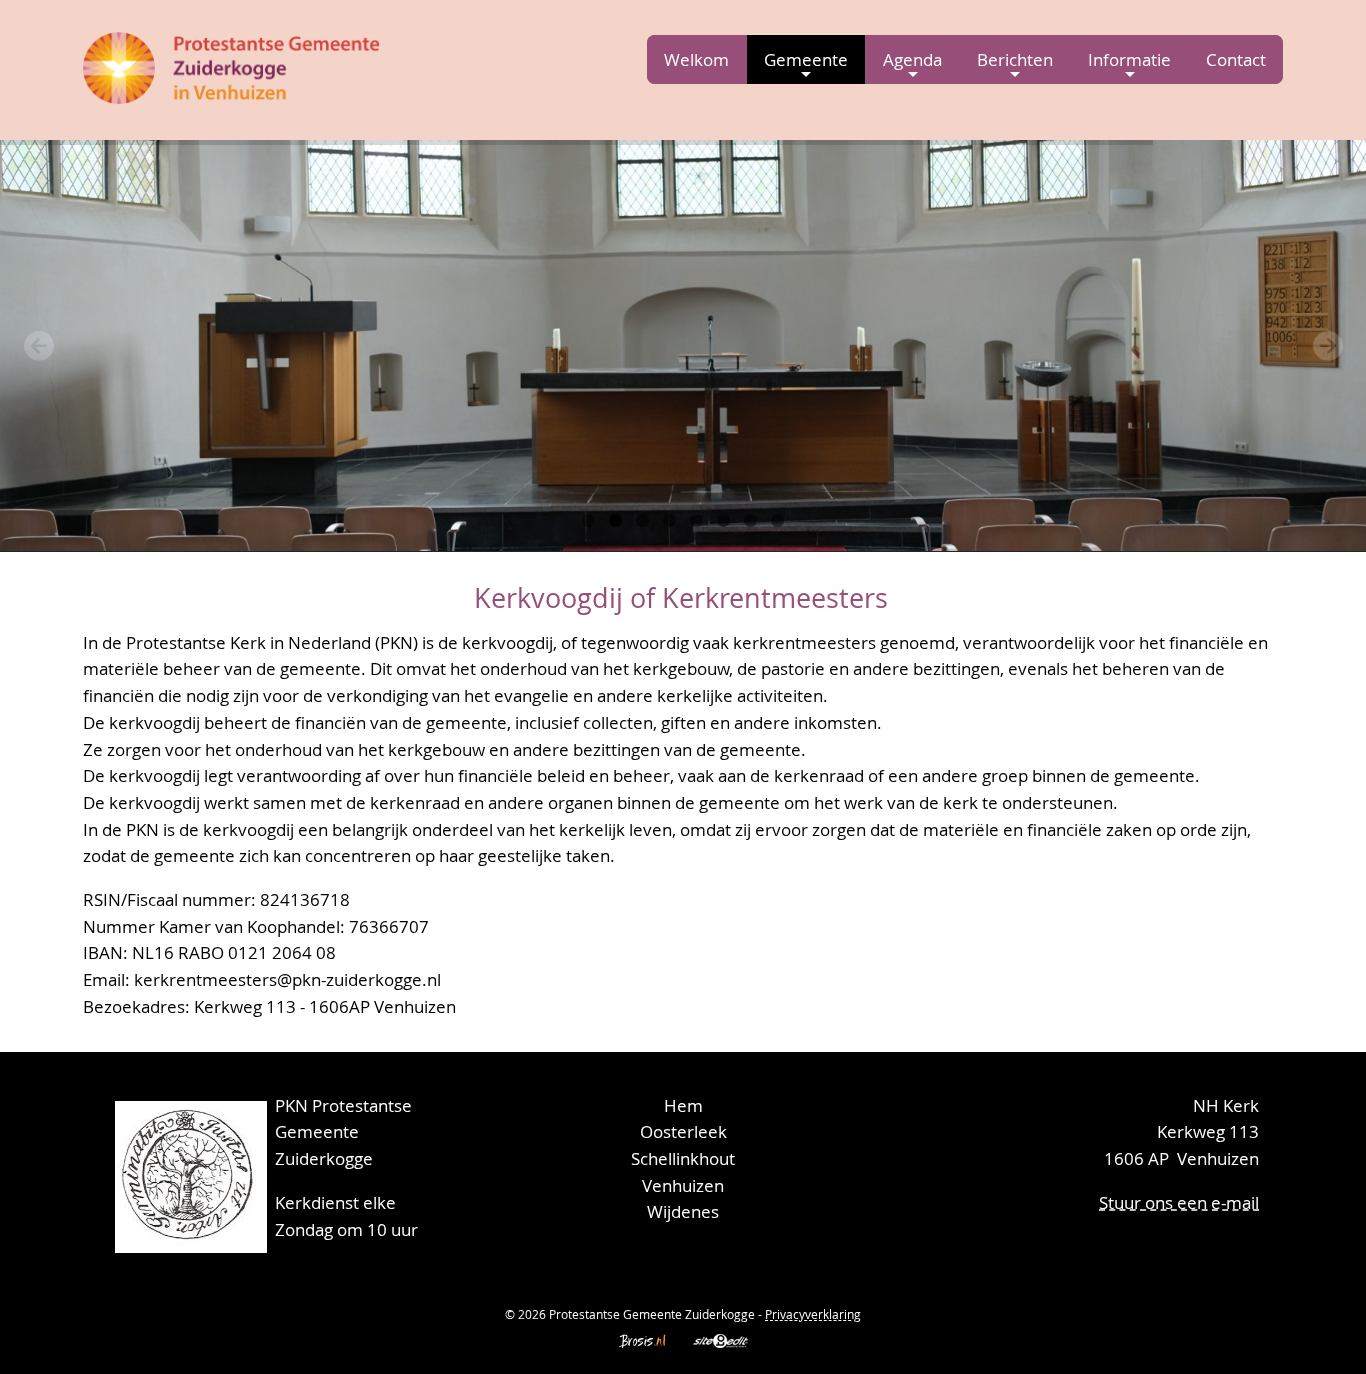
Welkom (696, 59)
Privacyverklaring (813, 1314)
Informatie (1129, 59)
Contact (1236, 59)
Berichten (1015, 59)
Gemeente (806, 59)
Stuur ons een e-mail (1179, 1202)
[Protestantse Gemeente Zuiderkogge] (233, 64)
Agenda (912, 59)
